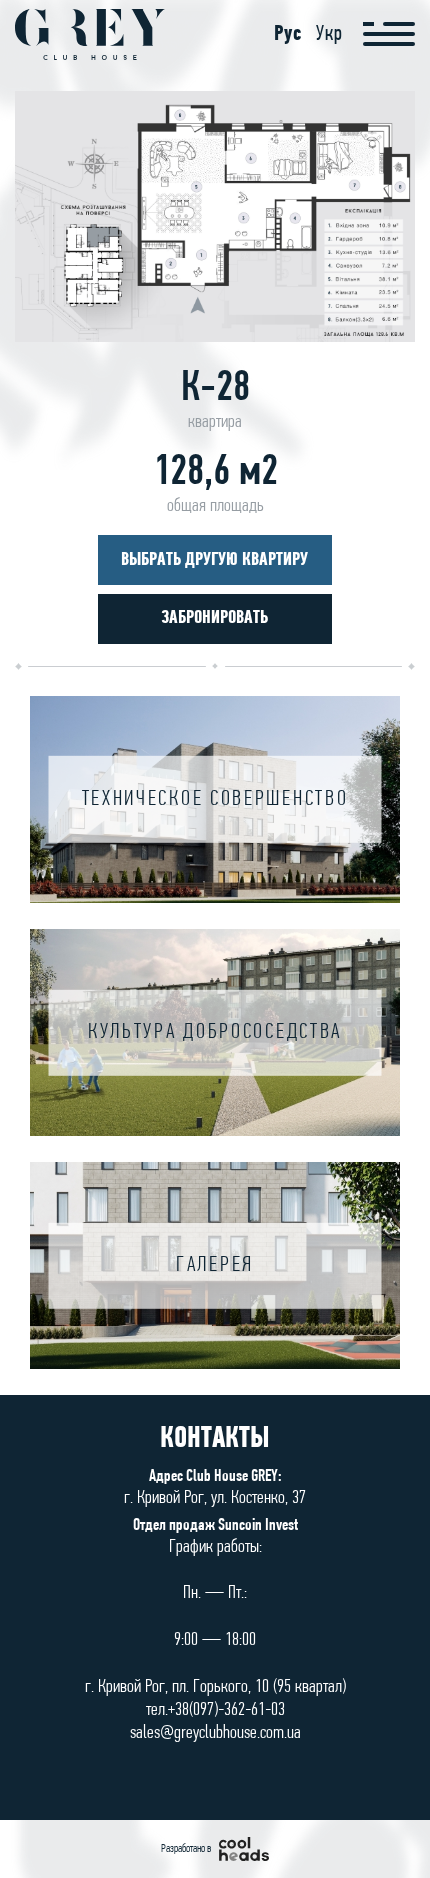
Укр (329, 34)
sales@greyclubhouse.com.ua (215, 1733)
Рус (288, 34)
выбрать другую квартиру (214, 560)
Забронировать (214, 618)
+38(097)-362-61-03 (226, 1710)
